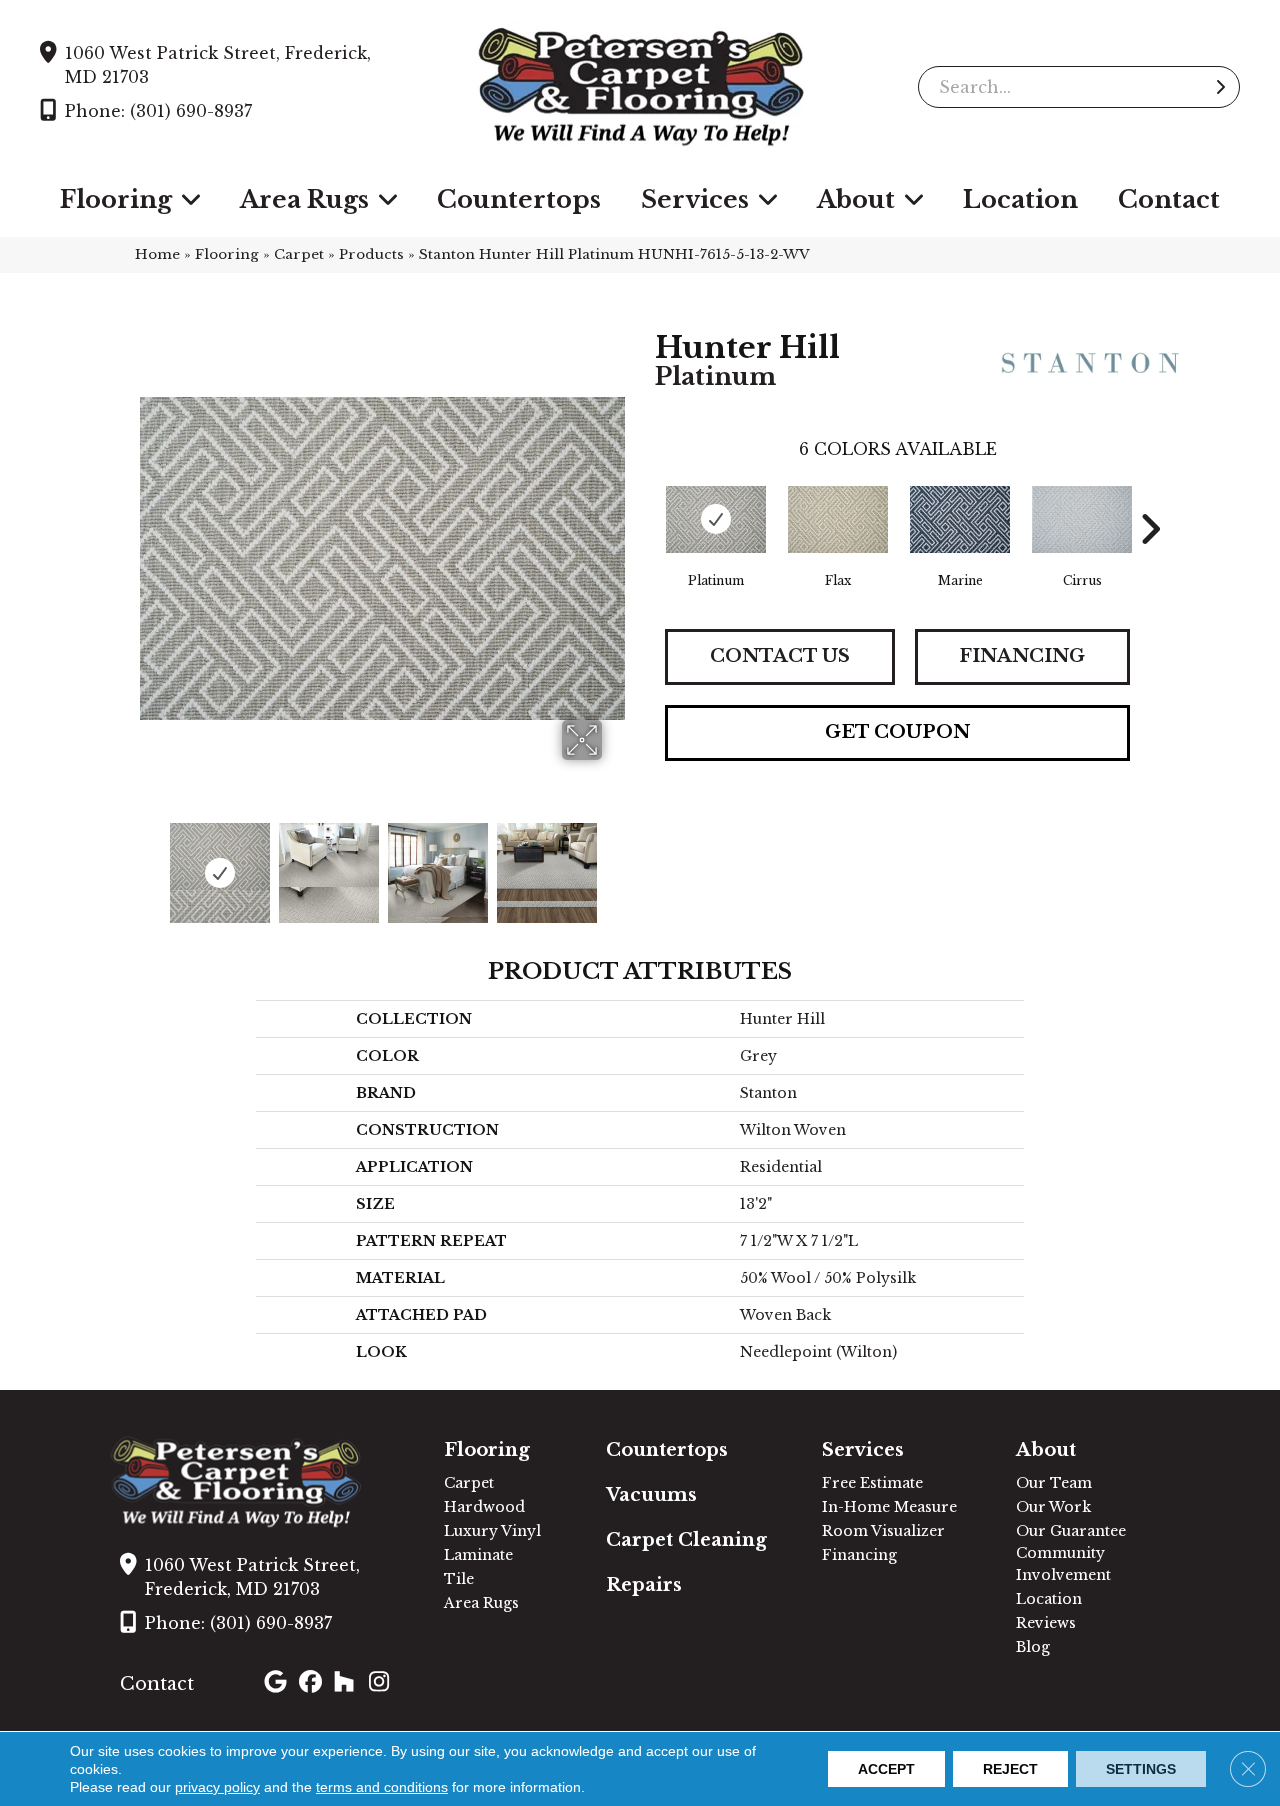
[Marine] (960, 519)
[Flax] (838, 519)
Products (371, 254)
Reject (1010, 1769)
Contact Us (780, 656)
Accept (886, 1769)
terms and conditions (382, 1787)
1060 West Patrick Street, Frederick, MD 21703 (218, 65)
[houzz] (348, 1684)
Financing (1022, 656)
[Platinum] (716, 519)
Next (615, 863)
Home (157, 254)
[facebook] (313, 1684)
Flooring (227, 254)
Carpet (299, 254)
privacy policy (217, 1787)
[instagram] (383, 1684)
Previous (150, 863)
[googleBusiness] (278, 1684)
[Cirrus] (1082, 519)
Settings (1141, 1769)
